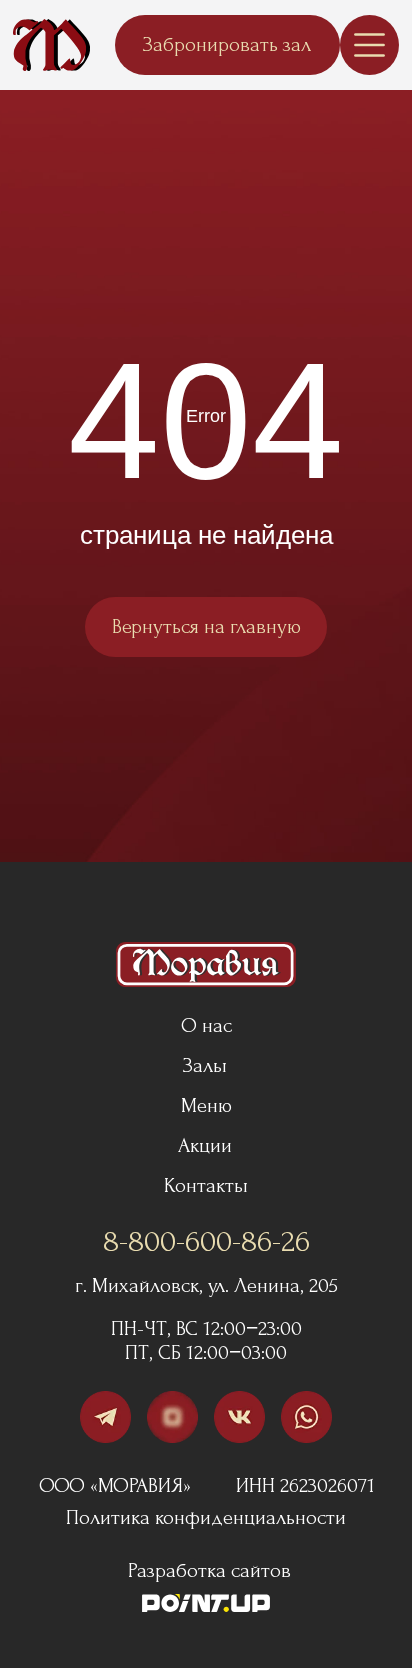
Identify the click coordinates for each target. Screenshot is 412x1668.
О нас (206, 1025)
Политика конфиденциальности (206, 1517)
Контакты (206, 1185)
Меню (206, 1105)
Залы (205, 1065)
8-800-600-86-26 (206, 1242)
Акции (205, 1145)
